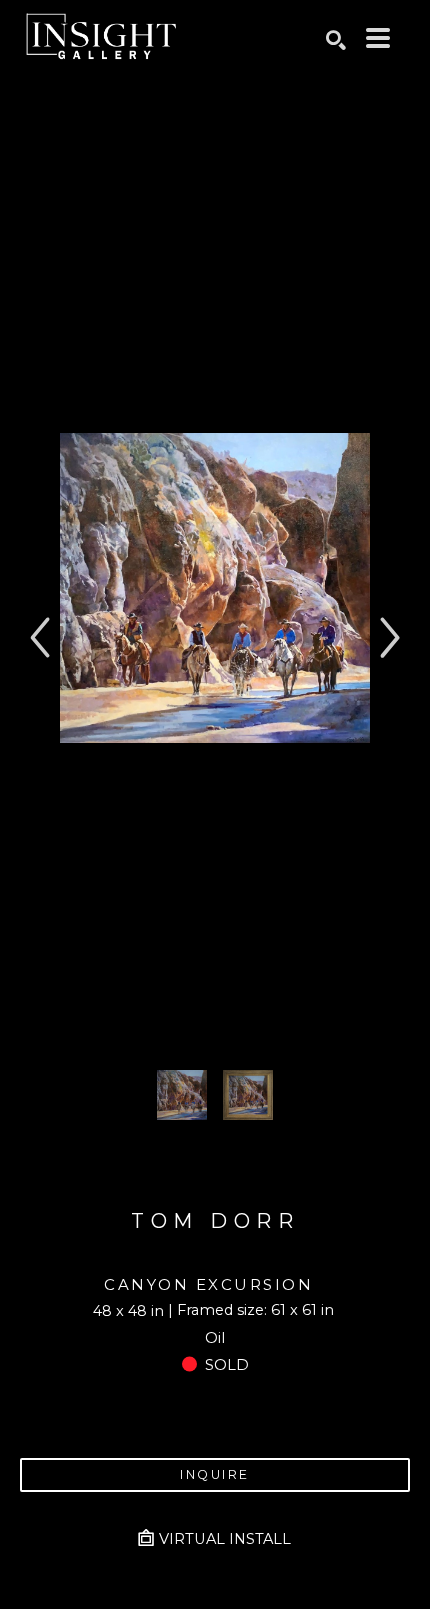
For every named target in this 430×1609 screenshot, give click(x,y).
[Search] (336, 40)
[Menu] (378, 38)
